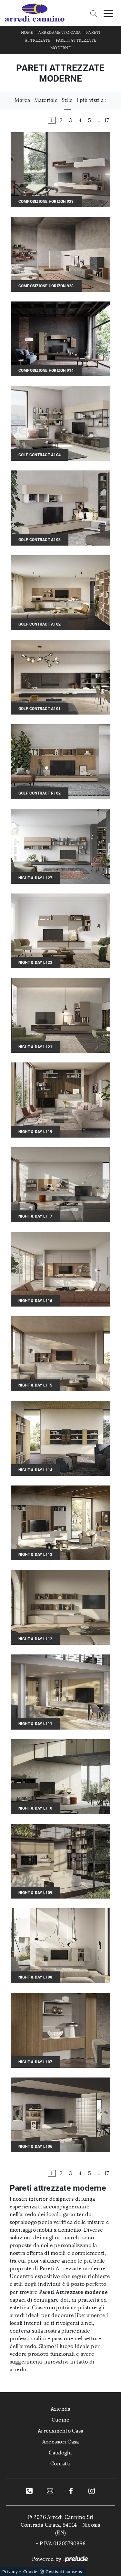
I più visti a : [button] (91, 100)
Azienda (61, 2409)
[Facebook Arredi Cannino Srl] (71, 2491)
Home (27, 33)
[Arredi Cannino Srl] (35, 13)
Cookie (30, 2572)
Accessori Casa (61, 2442)
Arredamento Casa (60, 33)
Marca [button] (22, 100)
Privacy (10, 2572)
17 (107, 120)
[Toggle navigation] (108, 13)
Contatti (60, 2464)
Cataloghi (60, 2453)
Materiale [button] (46, 100)
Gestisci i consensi (65, 2572)
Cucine (61, 2420)
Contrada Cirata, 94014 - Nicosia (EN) (61, 2529)
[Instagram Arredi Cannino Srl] (92, 2491)
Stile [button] (67, 100)
